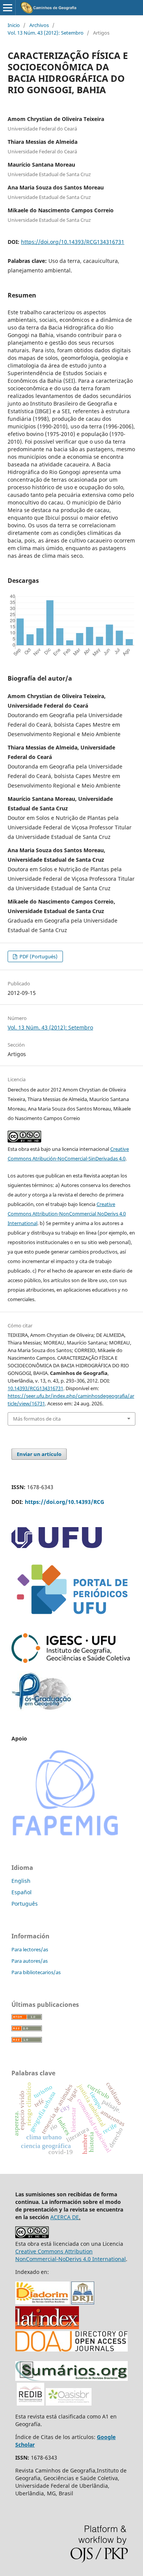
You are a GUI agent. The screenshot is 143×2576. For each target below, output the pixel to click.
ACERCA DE (65, 2217)
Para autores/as (30, 1961)
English (21, 1881)
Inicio (14, 25)
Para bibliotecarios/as (36, 1972)
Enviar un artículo (39, 1454)
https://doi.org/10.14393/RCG (64, 1502)
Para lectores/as (30, 1949)
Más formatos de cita (37, 1419)
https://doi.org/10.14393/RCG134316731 (73, 242)
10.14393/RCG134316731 (35, 1388)
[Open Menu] (8, 8)
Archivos (39, 25)
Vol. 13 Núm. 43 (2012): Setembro (46, 33)
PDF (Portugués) (38, 956)
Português (25, 1904)
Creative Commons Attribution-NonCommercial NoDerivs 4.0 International (67, 1214)
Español (22, 1892)
